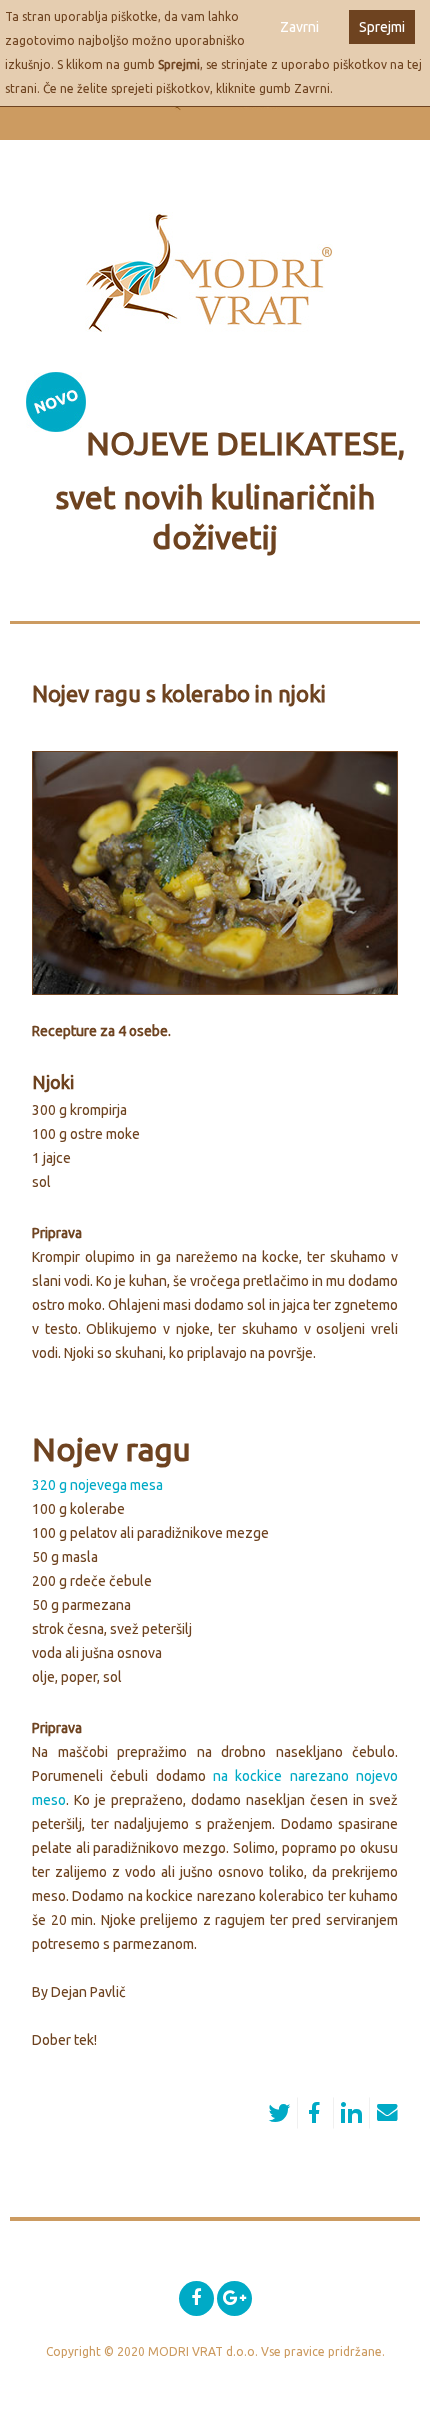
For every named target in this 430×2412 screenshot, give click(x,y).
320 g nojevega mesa (97, 1485)
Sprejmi (382, 27)
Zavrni (299, 27)
